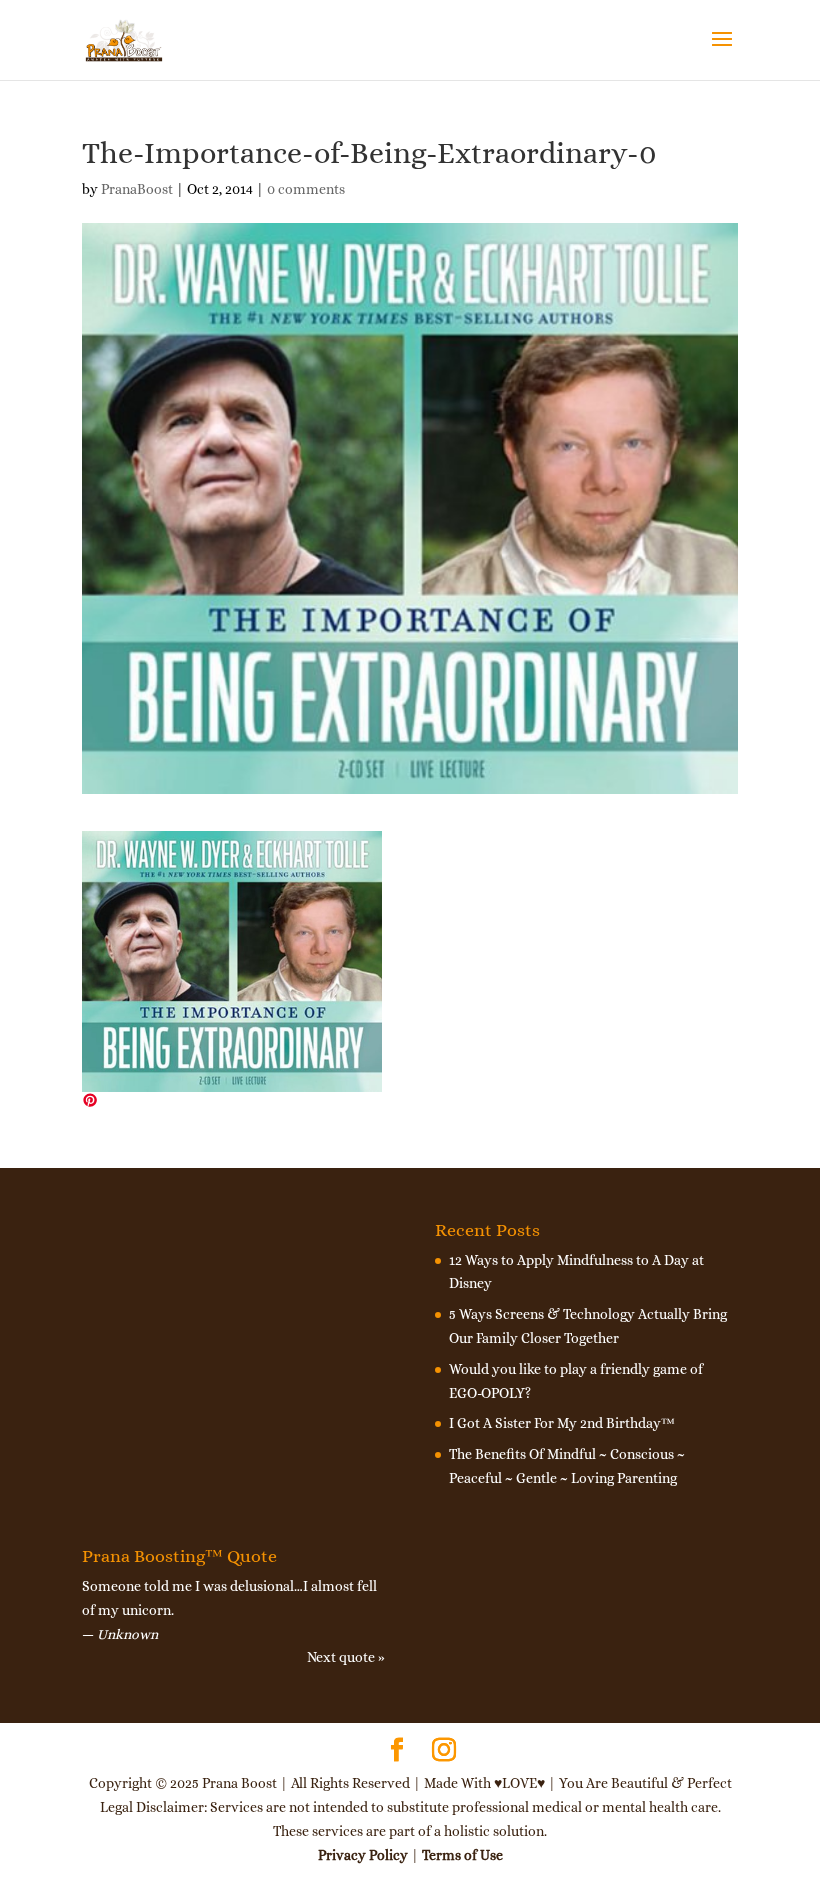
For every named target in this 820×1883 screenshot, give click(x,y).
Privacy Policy (363, 1855)
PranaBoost (137, 189)
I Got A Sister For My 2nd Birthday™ (562, 1423)
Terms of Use (462, 1855)
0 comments (306, 189)
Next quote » (346, 1657)
